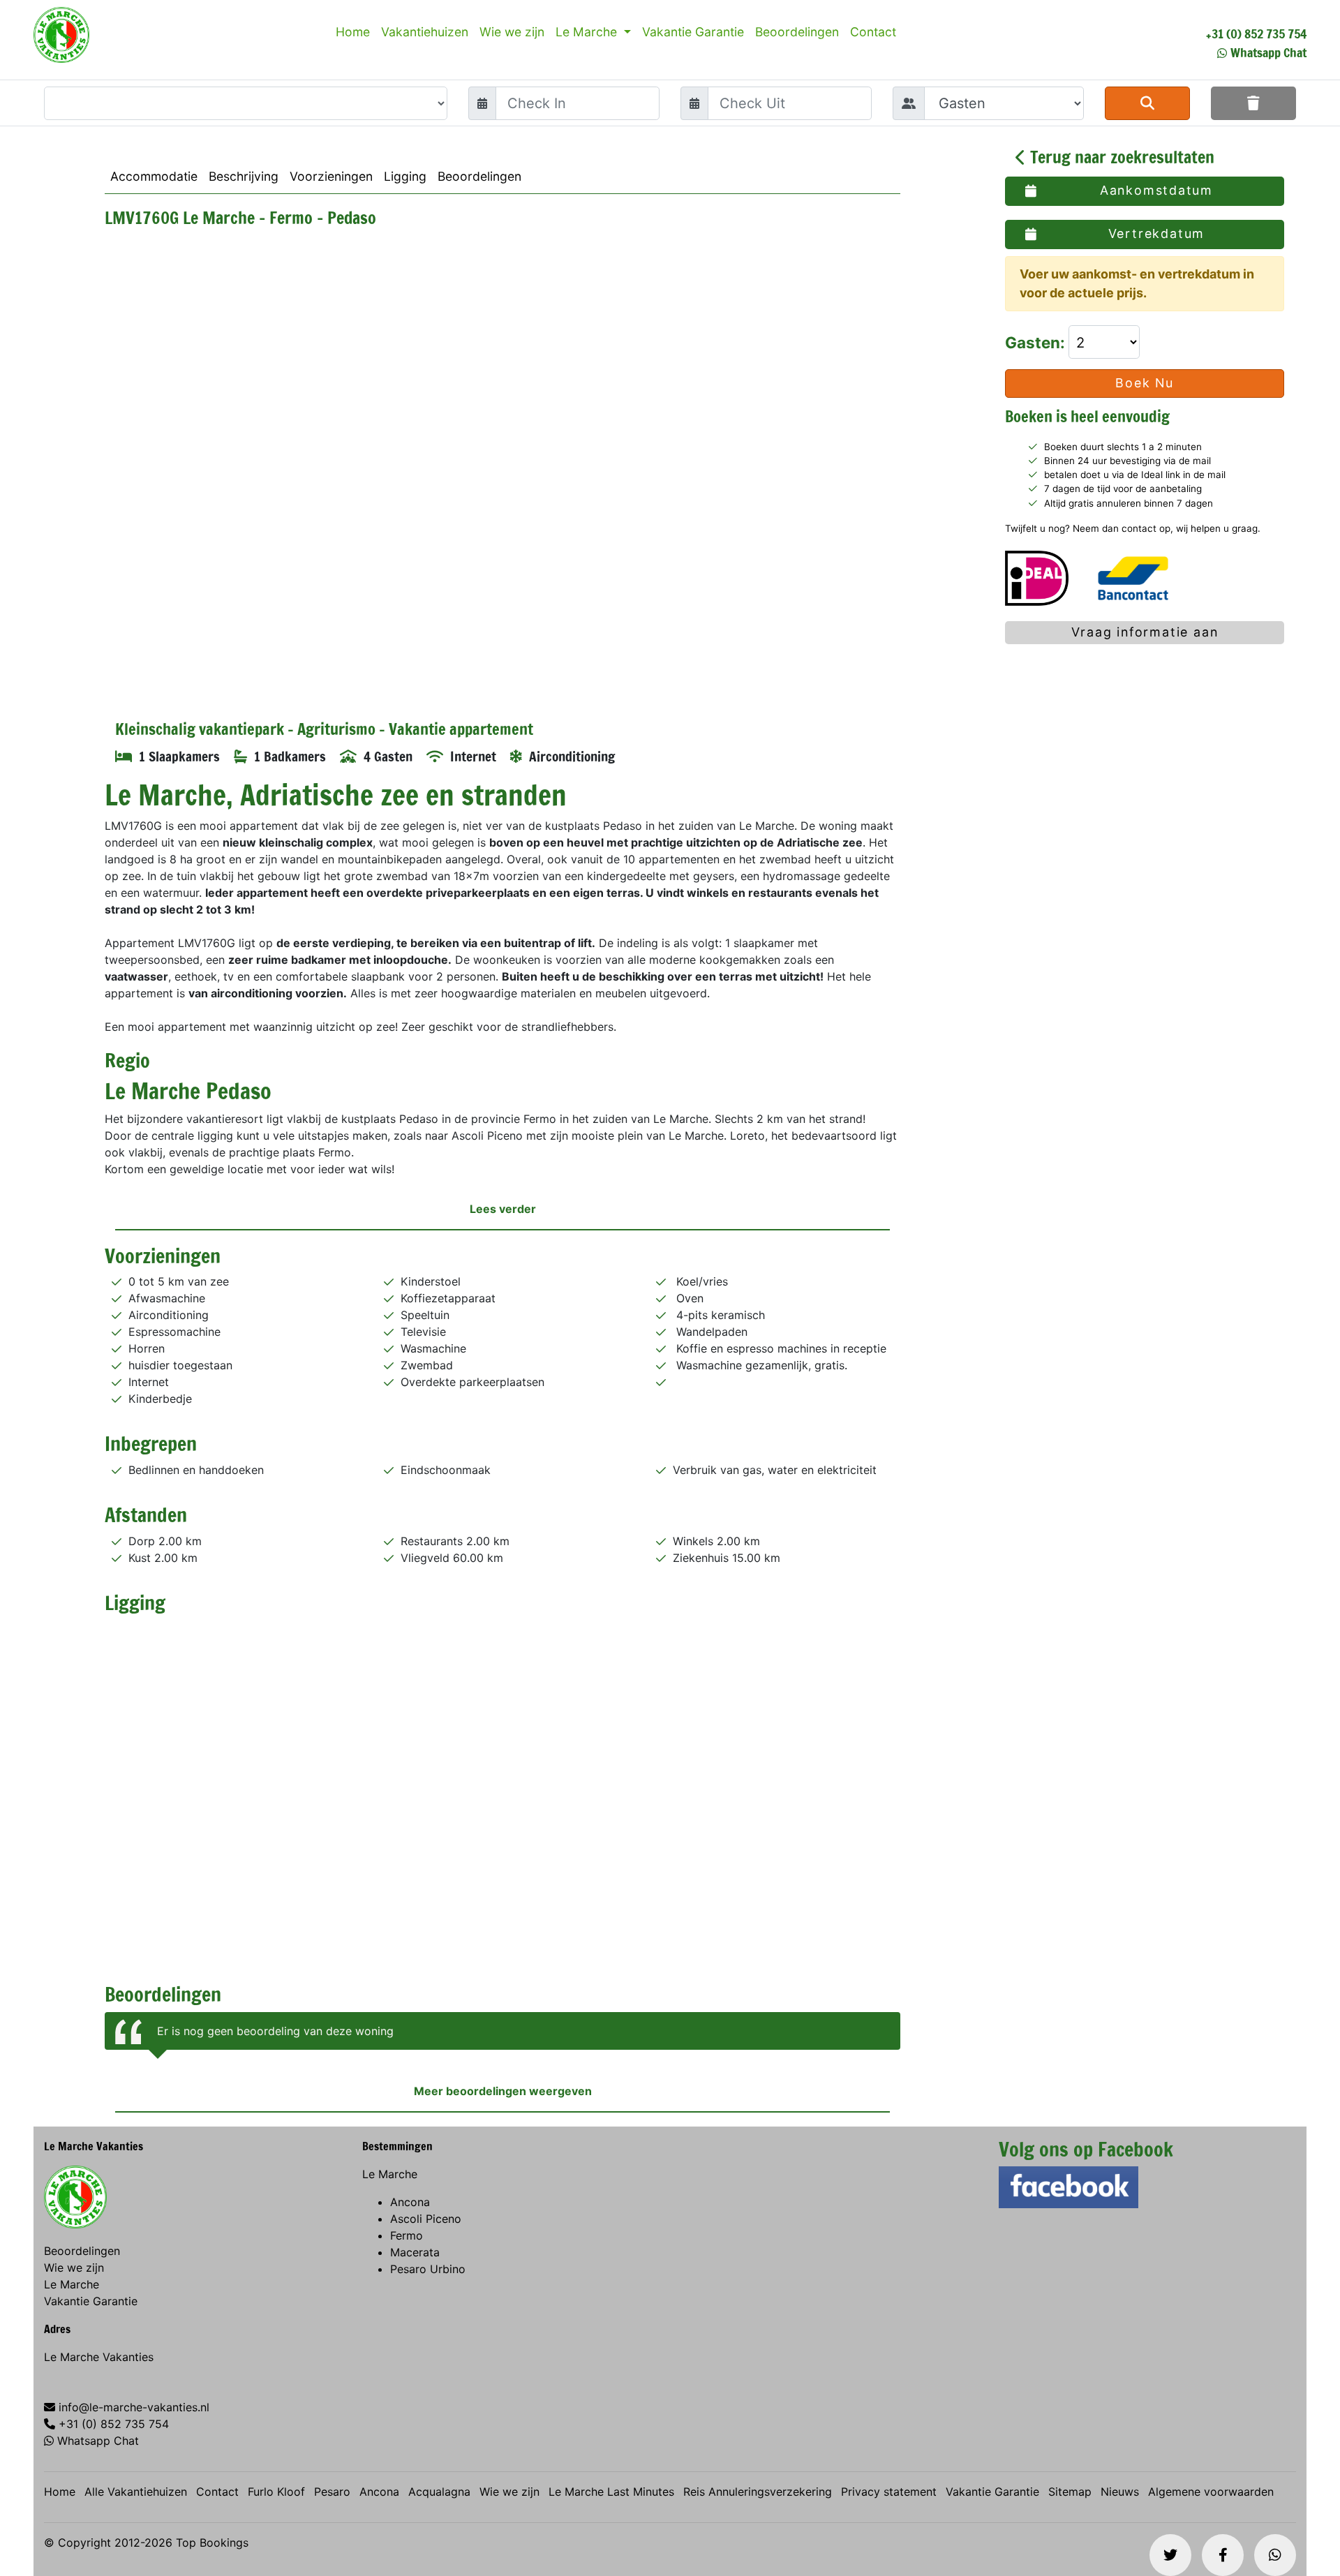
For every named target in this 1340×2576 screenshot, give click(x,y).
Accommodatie (154, 176)
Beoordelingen (797, 32)
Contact (873, 32)
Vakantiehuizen (425, 32)
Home (353, 32)
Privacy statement (889, 2492)
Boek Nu (1145, 384)
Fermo (407, 2235)
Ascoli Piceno (426, 2219)
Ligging (405, 176)
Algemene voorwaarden (1211, 2492)
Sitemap (1070, 2492)
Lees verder (503, 1209)
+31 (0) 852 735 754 (1256, 33)
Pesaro (332, 2492)
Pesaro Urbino (428, 2269)
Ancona (410, 2202)
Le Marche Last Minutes (611, 2492)
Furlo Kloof (276, 2492)
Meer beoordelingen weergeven (503, 2091)
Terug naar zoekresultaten (1120, 157)
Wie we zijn (512, 32)
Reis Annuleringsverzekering (758, 2492)
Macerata (415, 2252)
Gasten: (1037, 342)
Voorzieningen (331, 176)
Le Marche (588, 32)
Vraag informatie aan (1145, 632)
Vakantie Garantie (693, 32)
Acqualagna (439, 2492)
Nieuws (1120, 2492)
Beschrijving (244, 176)
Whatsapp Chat (1268, 52)
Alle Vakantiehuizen (136, 2492)
